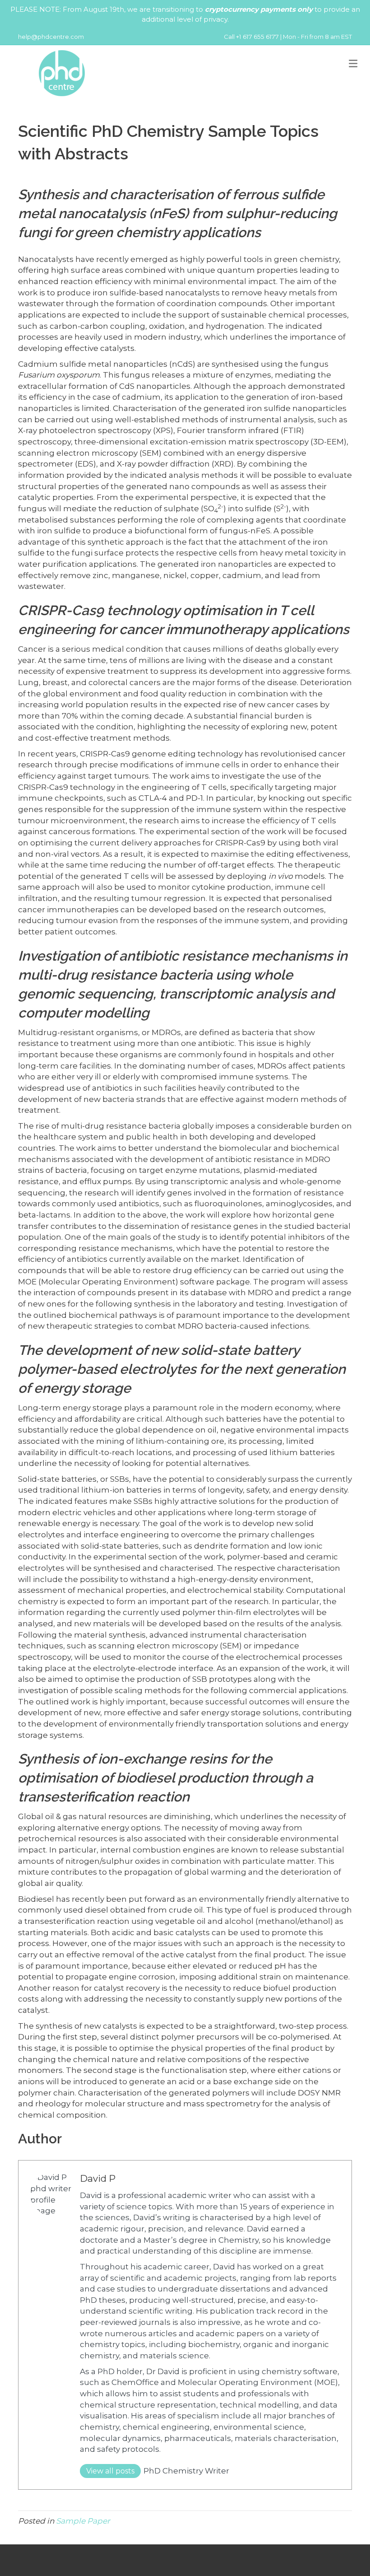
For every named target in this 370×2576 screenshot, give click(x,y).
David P (98, 2178)
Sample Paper (83, 2521)
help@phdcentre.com (51, 37)
